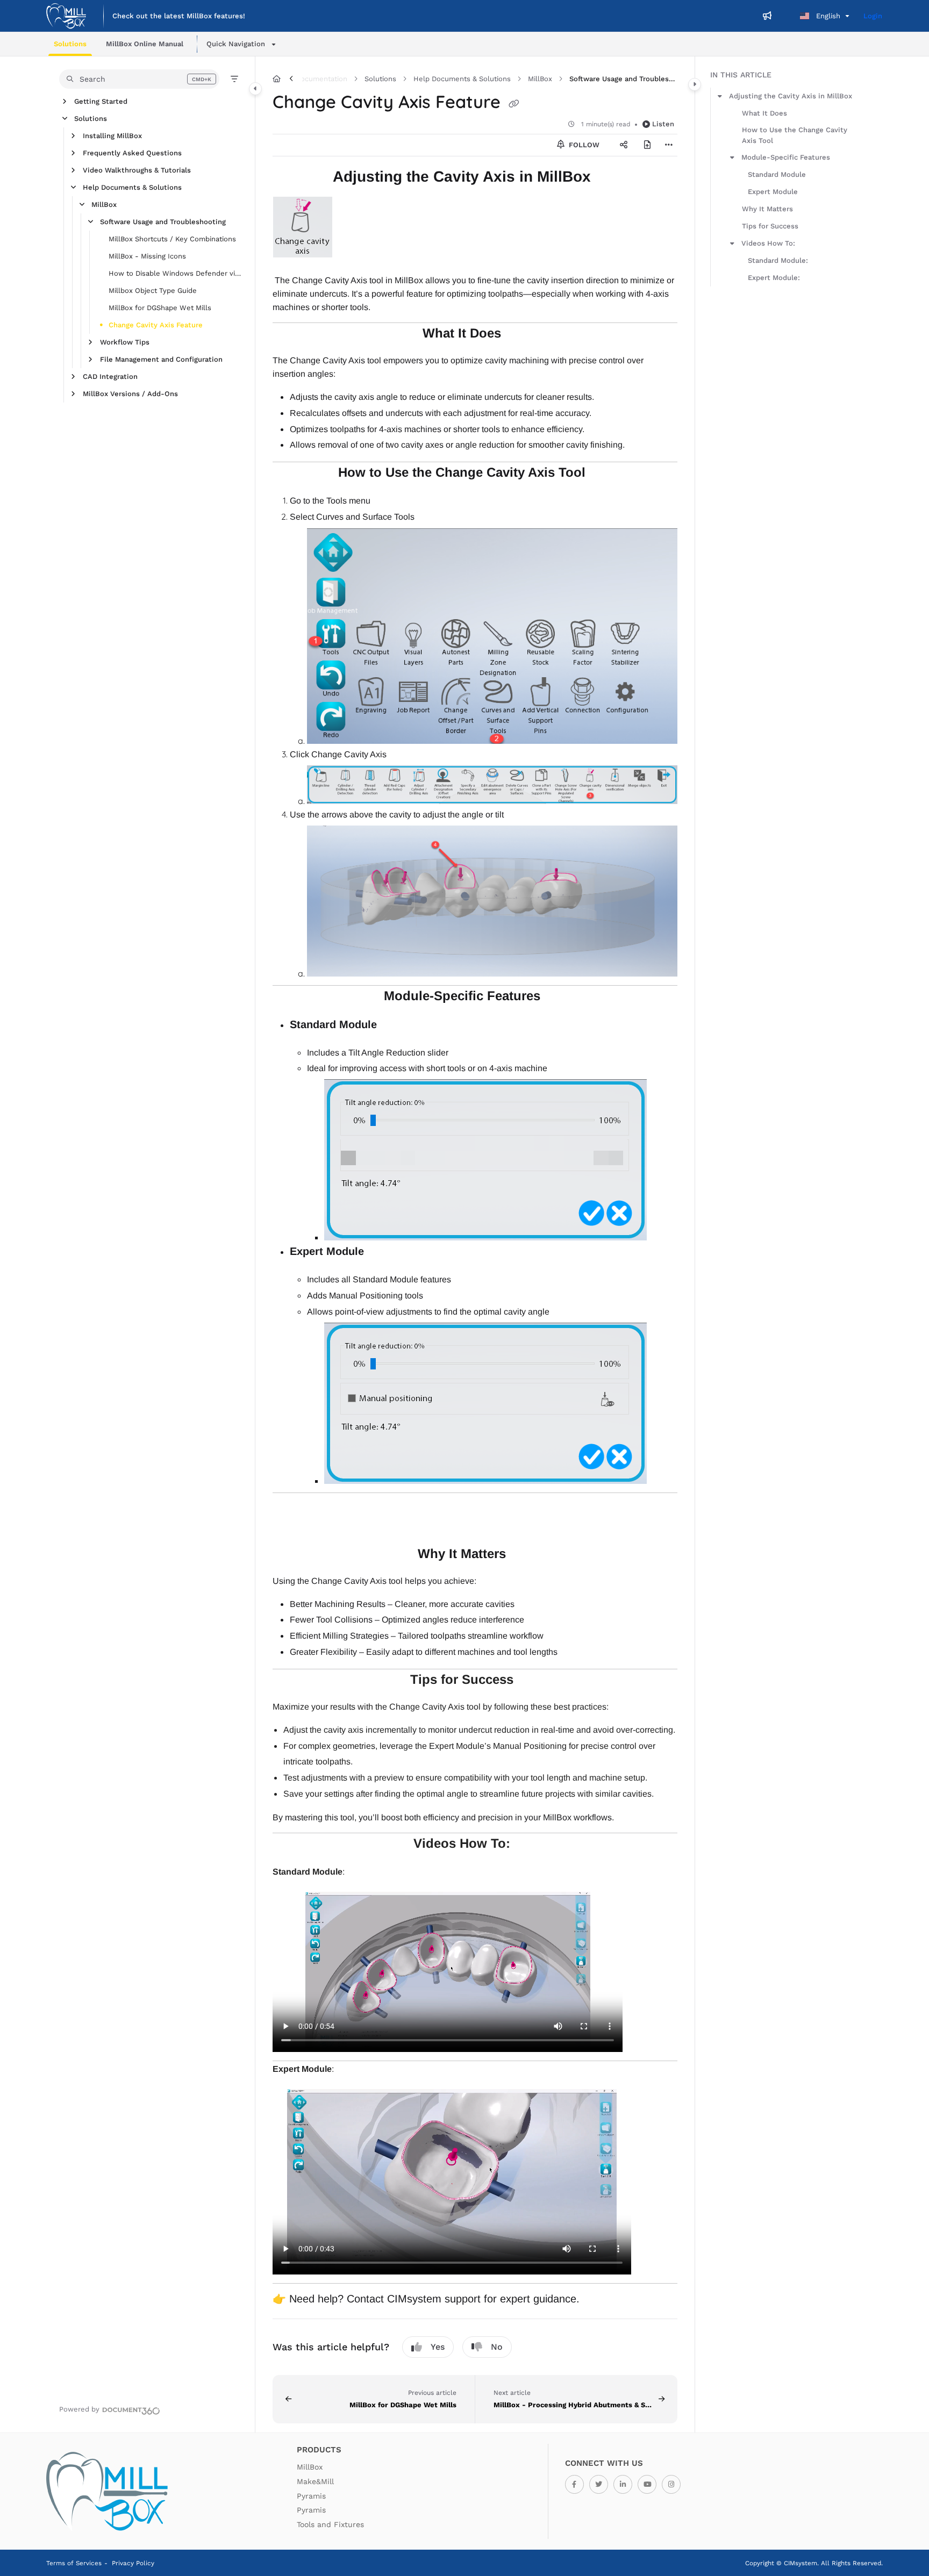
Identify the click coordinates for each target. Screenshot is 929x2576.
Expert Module (773, 192)
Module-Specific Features (786, 157)
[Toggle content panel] (695, 84)
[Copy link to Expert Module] (381, 1252)
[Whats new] (767, 16)
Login (873, 16)
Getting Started (101, 101)
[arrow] (720, 96)
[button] (70, 44)
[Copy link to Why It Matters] (523, 1555)
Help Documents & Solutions (132, 187)
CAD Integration (110, 376)
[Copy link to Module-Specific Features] (558, 997)
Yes (438, 2347)
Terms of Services (74, 2563)
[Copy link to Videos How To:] (527, 1845)
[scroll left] (291, 79)
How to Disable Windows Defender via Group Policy (176, 273)
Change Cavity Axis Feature (156, 325)
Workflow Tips (125, 342)
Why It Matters (767, 209)
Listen (663, 124)
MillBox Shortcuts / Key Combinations (172, 239)
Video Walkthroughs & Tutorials (137, 170)
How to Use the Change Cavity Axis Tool (795, 135)
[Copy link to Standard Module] (394, 1025)
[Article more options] (669, 145)
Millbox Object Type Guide (153, 290)
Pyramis (311, 2496)
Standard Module (777, 174)
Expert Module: (774, 278)
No (497, 2347)
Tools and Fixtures (330, 2524)
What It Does (764, 113)
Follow (583, 145)
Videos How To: (768, 243)
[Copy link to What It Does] (518, 334)
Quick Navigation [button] (236, 44)
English (827, 16)
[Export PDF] (647, 145)
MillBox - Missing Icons (147, 256)
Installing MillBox (112, 136)
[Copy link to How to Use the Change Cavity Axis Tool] (603, 473)
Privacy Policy (133, 2563)
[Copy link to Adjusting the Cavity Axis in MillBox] (608, 178)
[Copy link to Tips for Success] (531, 1681)
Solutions (91, 119)
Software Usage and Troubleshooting (163, 222)
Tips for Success (770, 226)
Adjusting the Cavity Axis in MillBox (791, 96)
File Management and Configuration (161, 359)
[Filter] (234, 79)
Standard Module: (778, 260)
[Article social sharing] (624, 145)
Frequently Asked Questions (132, 153)
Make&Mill (315, 2481)
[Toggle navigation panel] (255, 89)
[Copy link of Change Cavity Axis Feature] (514, 104)
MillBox (104, 204)
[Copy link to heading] (479, 1524)
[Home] (66, 16)
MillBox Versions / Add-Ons (130, 394)
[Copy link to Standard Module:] (362, 1872)
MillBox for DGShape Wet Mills (160, 308)
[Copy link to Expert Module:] (351, 2070)
